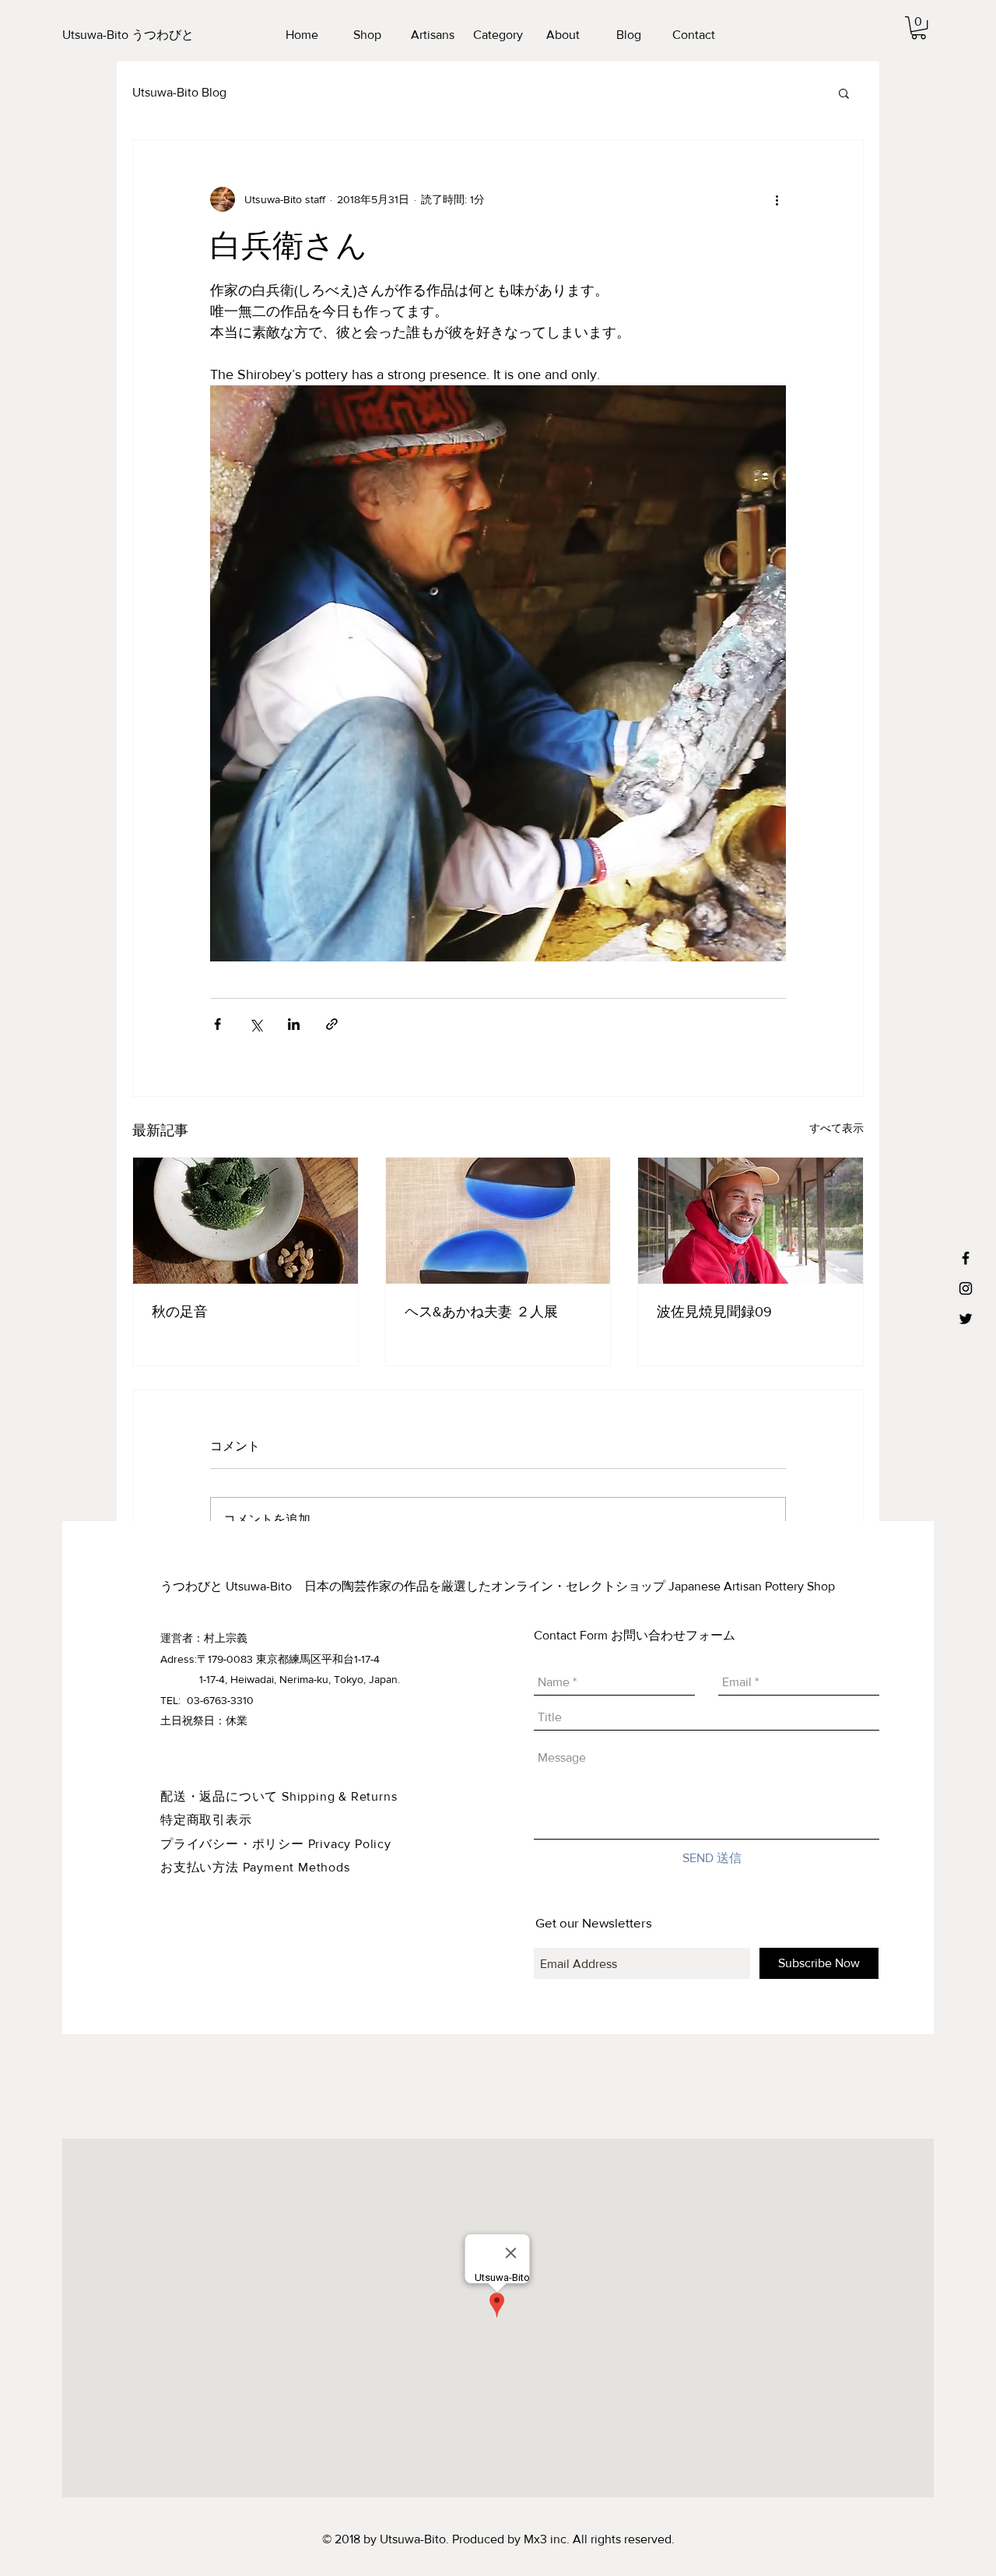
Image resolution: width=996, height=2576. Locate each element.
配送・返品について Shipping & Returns (279, 1796)
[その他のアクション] (777, 199)
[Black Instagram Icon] (966, 1288)
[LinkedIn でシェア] (294, 1024)
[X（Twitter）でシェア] (256, 1024)
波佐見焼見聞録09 (714, 1312)
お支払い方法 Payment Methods (255, 1867)
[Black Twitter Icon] (966, 1319)
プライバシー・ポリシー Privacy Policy (276, 1844)
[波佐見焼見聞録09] (751, 1221)
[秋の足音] (245, 1221)
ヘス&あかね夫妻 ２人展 (481, 1312)
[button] (919, 28)
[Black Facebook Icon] (966, 1258)
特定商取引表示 (206, 1820)
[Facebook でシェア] (217, 1024)
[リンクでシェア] (332, 1024)
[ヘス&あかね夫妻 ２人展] (498, 1221)
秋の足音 (180, 1312)
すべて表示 (836, 1128)
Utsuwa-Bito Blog (179, 92)
